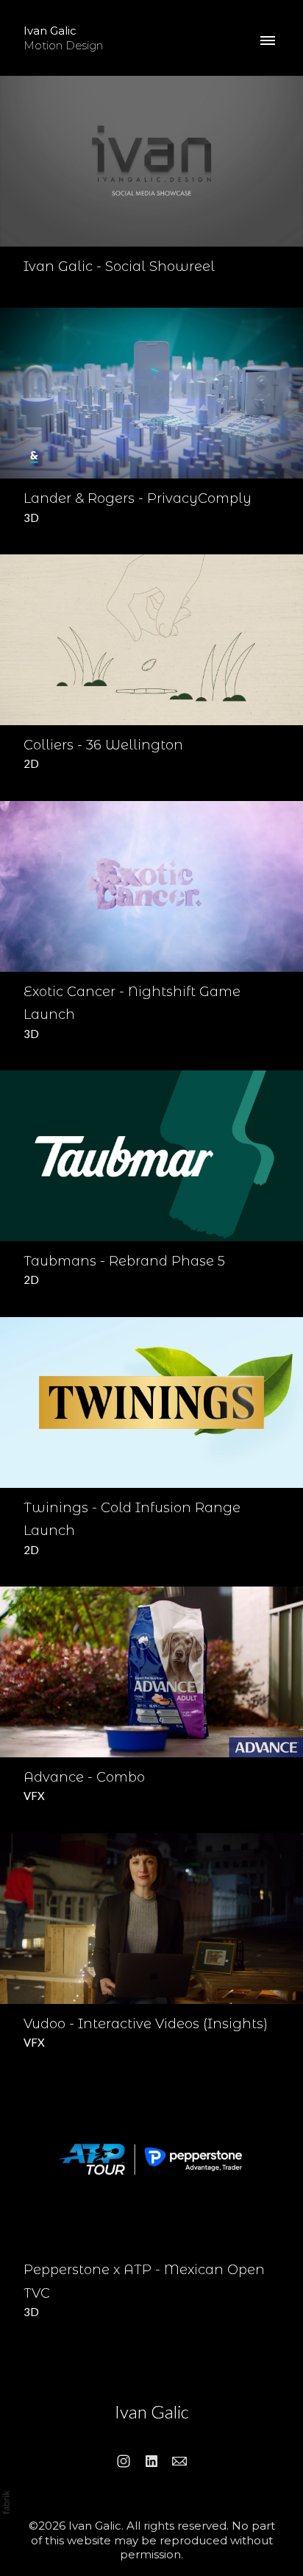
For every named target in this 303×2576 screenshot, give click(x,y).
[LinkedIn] (151, 2461)
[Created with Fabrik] (6, 2502)
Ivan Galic (152, 2411)
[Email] (179, 2461)
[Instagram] (124, 2461)
